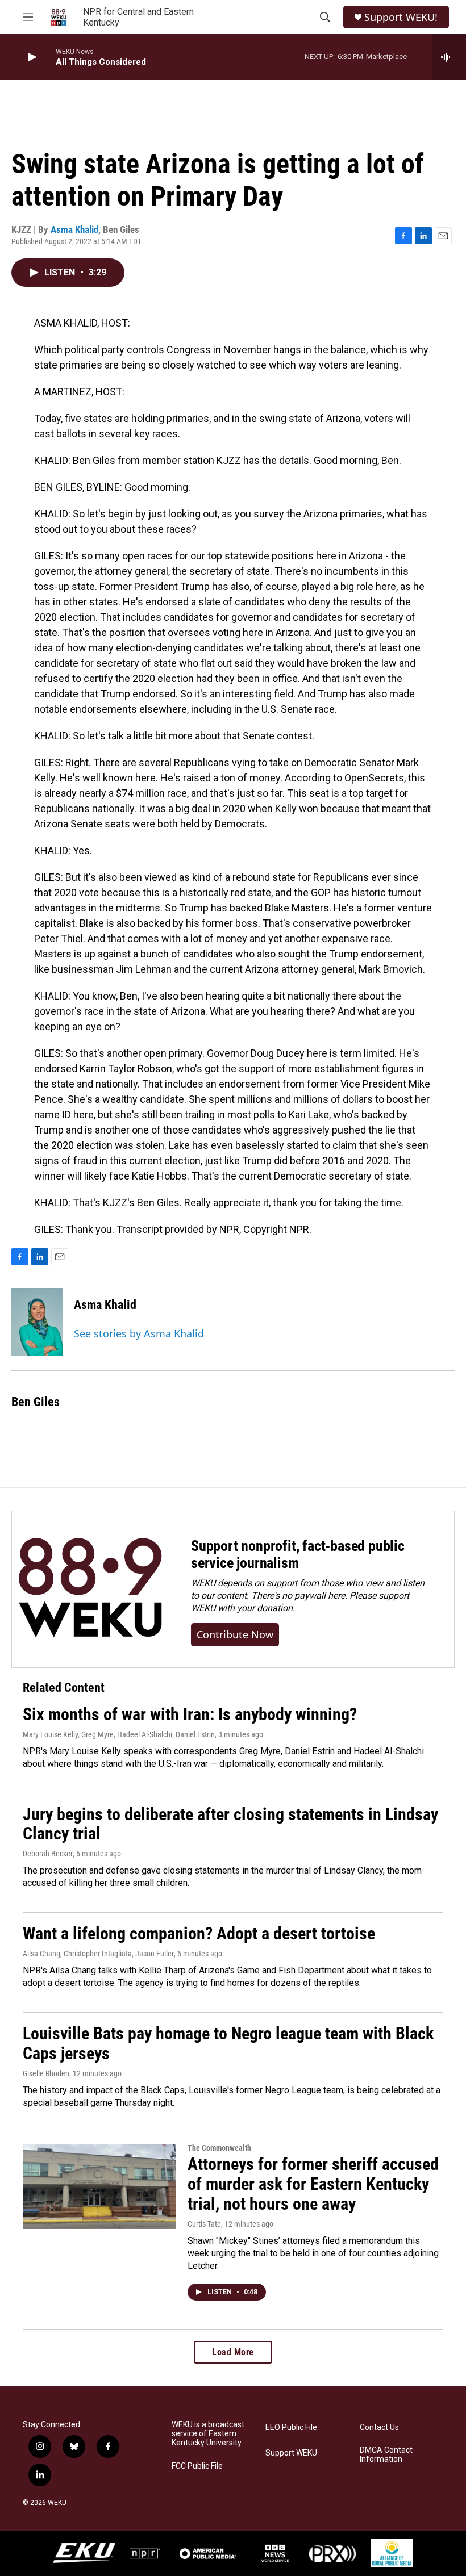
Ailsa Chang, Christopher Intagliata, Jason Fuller (98, 1954)
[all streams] (449, 57)
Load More (233, 2352)
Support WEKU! (401, 17)
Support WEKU (291, 2453)
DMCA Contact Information (386, 2455)
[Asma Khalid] (37, 1322)
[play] (31, 57)
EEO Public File (291, 2427)
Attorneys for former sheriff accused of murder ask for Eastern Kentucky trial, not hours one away (313, 2184)
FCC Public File (197, 2466)
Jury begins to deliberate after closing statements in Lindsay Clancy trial (230, 1824)
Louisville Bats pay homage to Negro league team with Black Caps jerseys (228, 2043)
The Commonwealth (219, 2148)
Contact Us (379, 2427)
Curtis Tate (204, 2224)
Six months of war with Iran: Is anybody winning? (190, 1714)
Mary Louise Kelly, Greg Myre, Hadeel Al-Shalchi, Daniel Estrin (119, 1734)
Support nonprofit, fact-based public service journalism (298, 1554)
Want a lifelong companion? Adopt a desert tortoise (199, 1933)
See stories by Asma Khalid (139, 1333)
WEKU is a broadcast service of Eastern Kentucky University (208, 2434)
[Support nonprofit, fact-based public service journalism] (90, 1589)
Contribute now (235, 1634)
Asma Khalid (74, 229)
